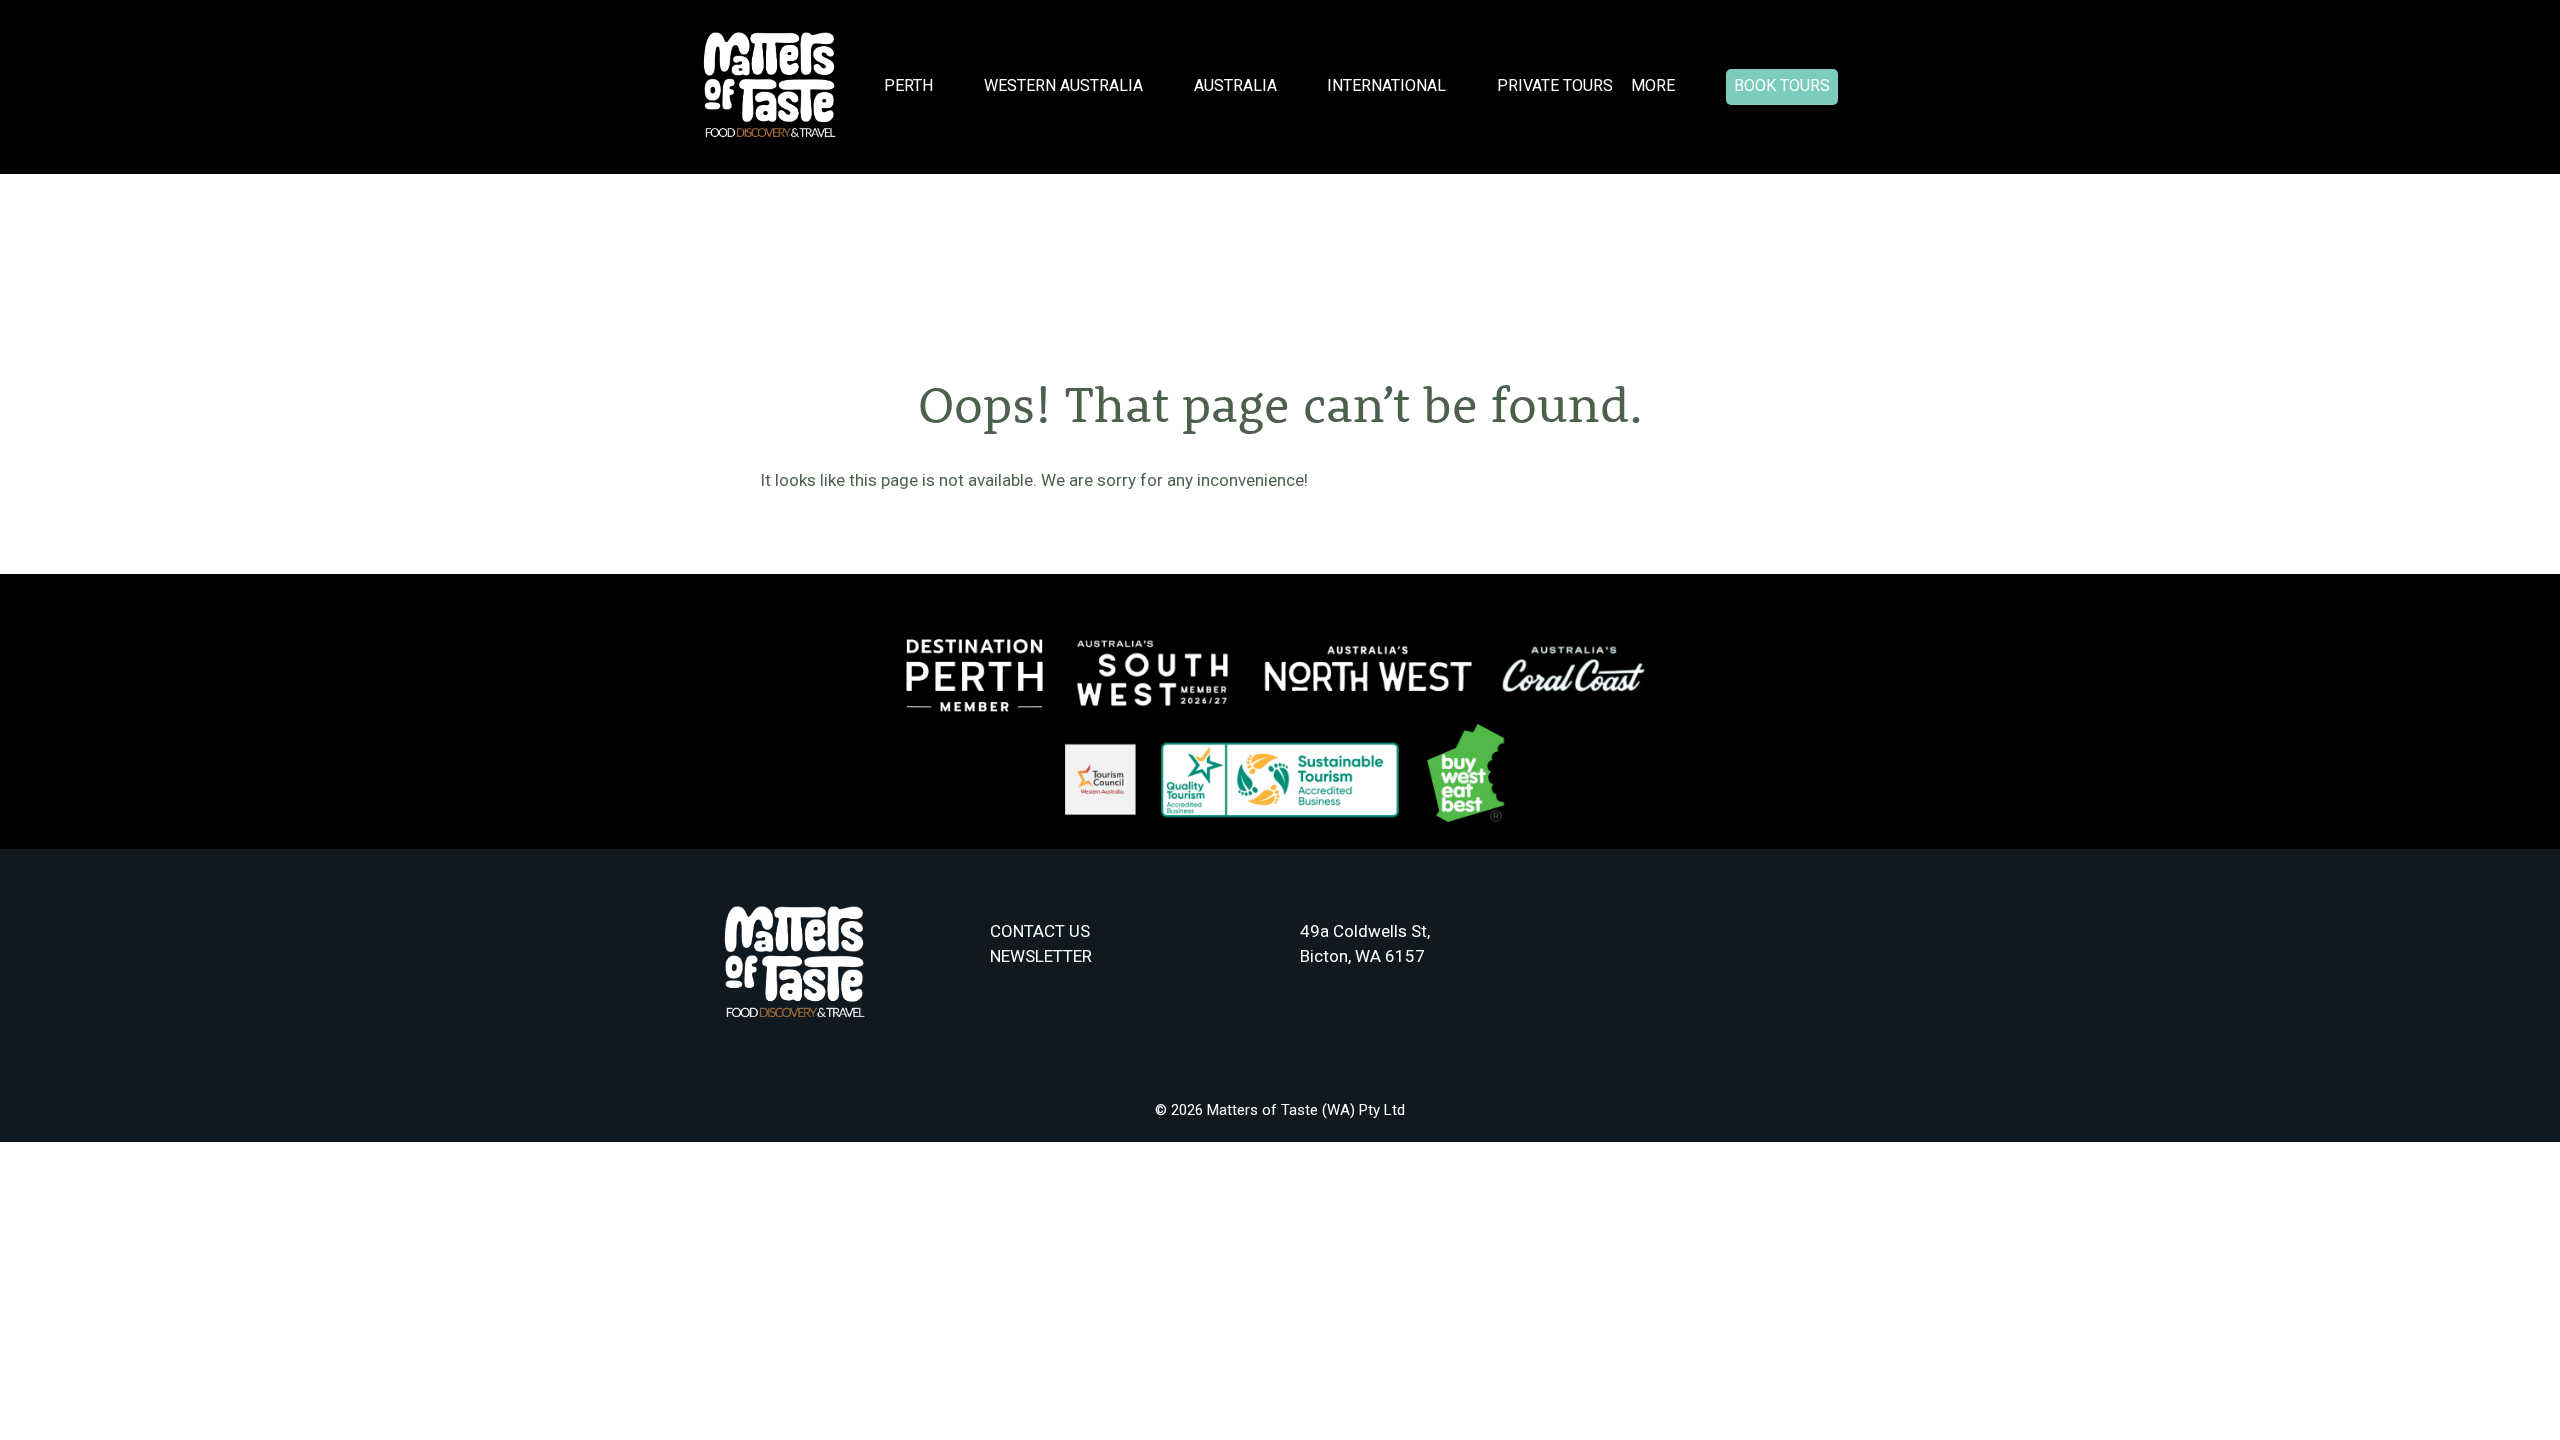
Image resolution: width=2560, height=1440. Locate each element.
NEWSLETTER (1041, 956)
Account (1868, 87)
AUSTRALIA (1235, 85)
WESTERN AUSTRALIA (1063, 85)
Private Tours (1555, 85)
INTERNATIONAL (1386, 85)
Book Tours (1782, 85)
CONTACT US (1040, 931)
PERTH (908, 85)
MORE (1653, 85)
